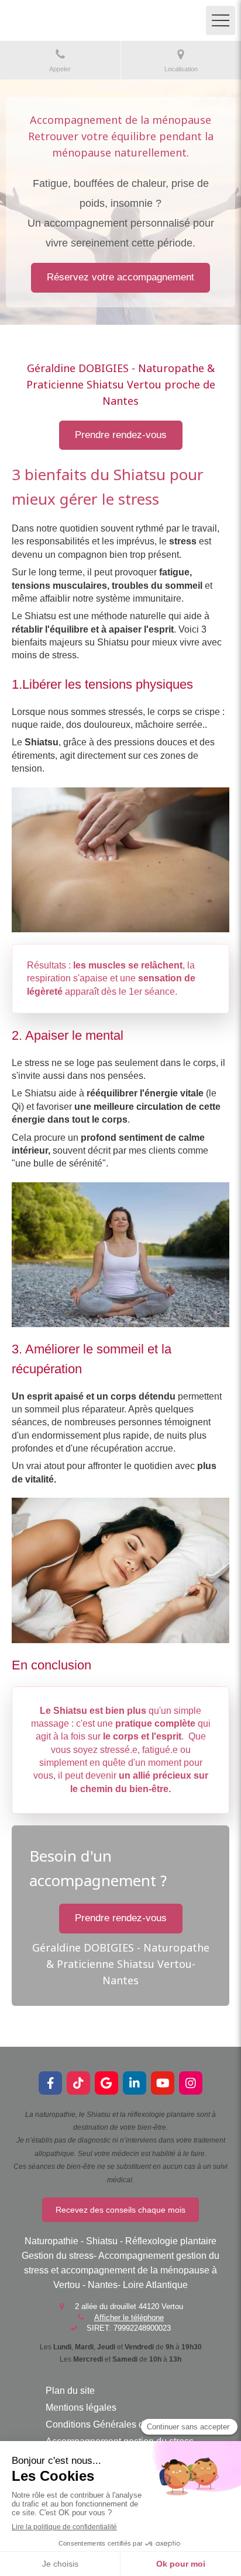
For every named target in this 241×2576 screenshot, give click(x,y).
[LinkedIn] (135, 2083)
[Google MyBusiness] (106, 2083)
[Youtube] (163, 2083)
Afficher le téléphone (129, 2318)
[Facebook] (50, 2083)
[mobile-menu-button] (221, 20)
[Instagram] (191, 2083)
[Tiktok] (78, 2083)
